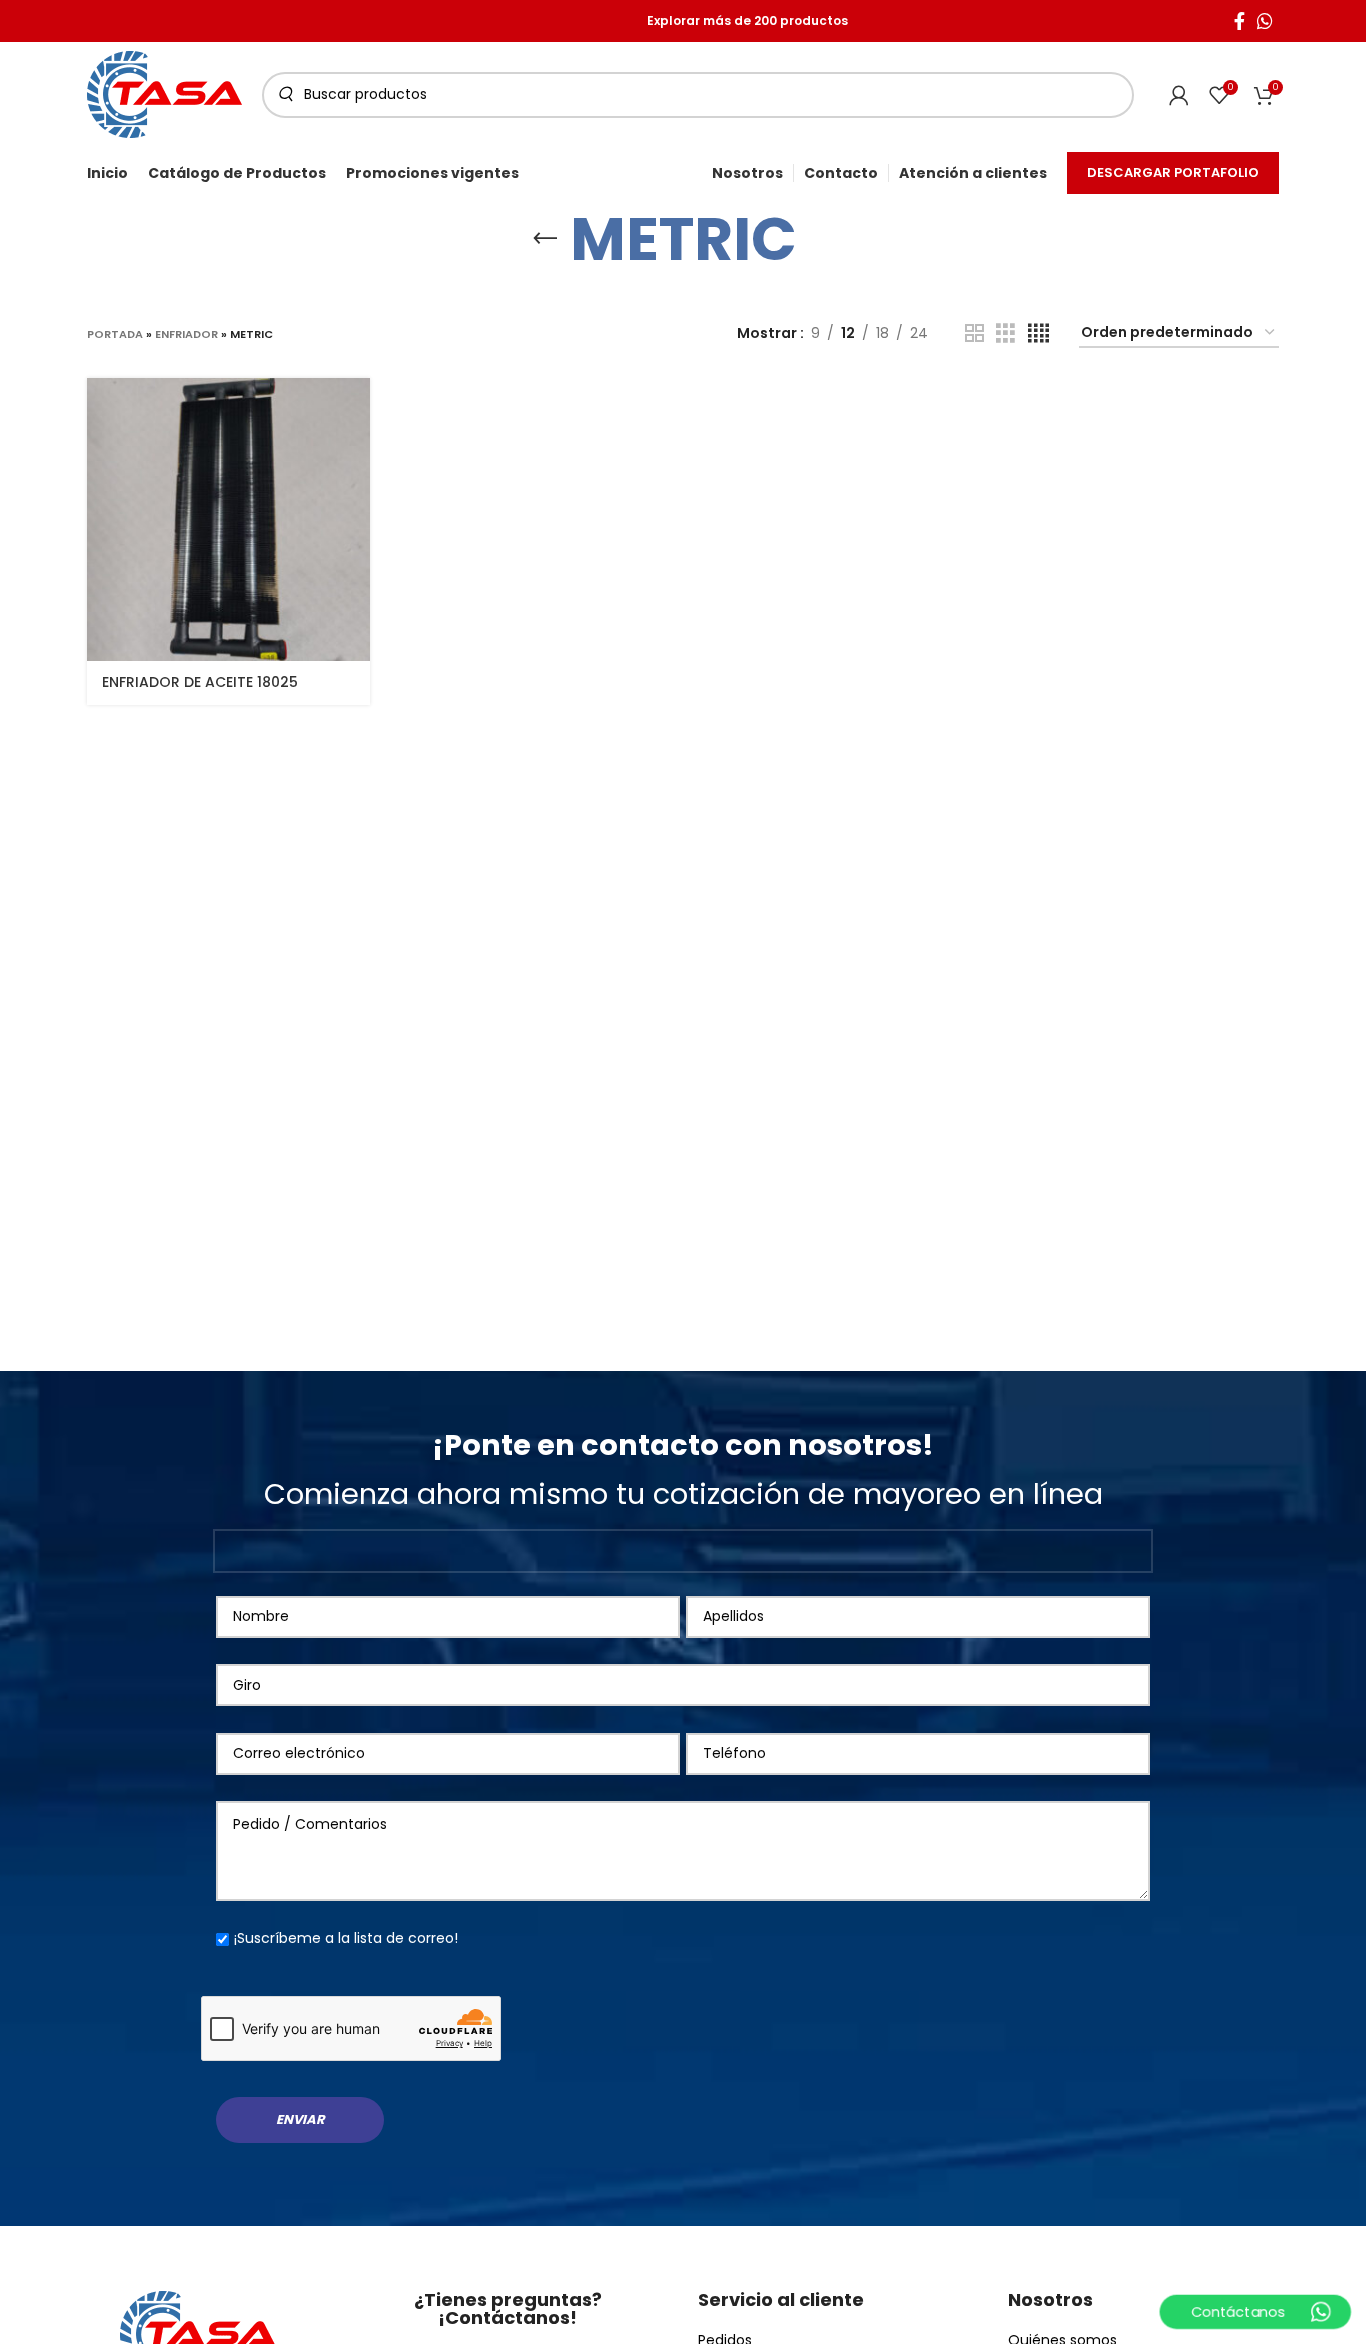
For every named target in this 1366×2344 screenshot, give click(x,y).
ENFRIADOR (186, 334)
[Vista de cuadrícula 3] (1005, 333)
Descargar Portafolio (1173, 172)
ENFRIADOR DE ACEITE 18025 (200, 682)
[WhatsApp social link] (1265, 21)
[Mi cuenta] (1179, 95)
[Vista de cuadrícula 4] (1038, 333)
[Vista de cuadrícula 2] (974, 333)
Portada (115, 334)
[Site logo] (164, 93)
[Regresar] (545, 239)
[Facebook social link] (1239, 21)
